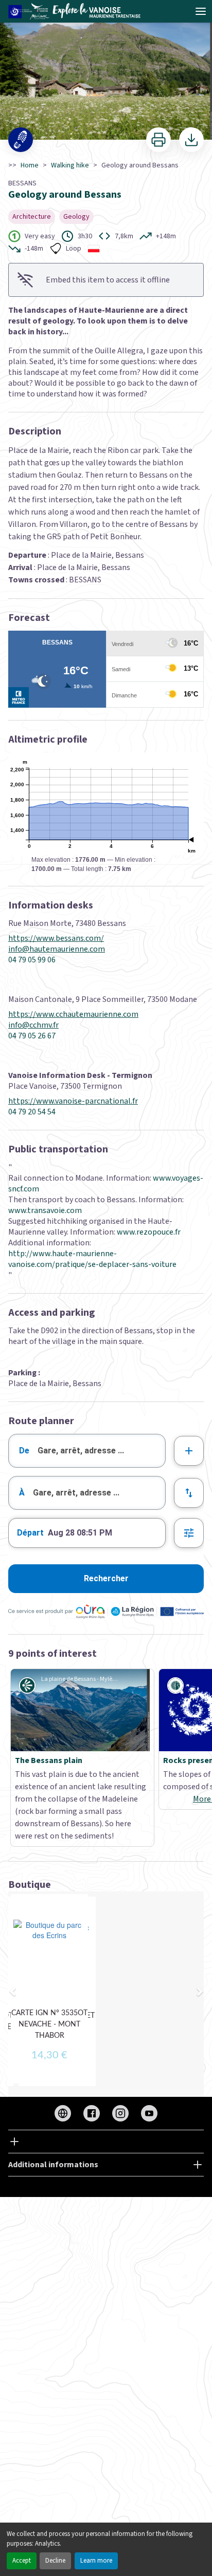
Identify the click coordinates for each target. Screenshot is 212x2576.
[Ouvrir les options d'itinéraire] (189, 1533)
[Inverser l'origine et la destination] (189, 1493)
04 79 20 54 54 (32, 1112)
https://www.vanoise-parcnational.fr (73, 1101)
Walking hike (70, 165)
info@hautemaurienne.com (57, 949)
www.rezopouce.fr (148, 1232)
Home (30, 165)
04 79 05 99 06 (32, 960)
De (24, 1451)
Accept (22, 2561)
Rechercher (106, 1578)
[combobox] (87, 1451)
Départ (30, 1533)
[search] (101, 1451)
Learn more (96, 2561)
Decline (55, 2561)
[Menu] (201, 11)
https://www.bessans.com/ (56, 939)
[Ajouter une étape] (189, 1451)
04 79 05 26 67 (32, 1036)
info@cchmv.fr (33, 1025)
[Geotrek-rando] (77, 11)
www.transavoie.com (45, 1210)
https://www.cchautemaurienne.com (73, 1015)
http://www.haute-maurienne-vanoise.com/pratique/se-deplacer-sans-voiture (92, 1259)
